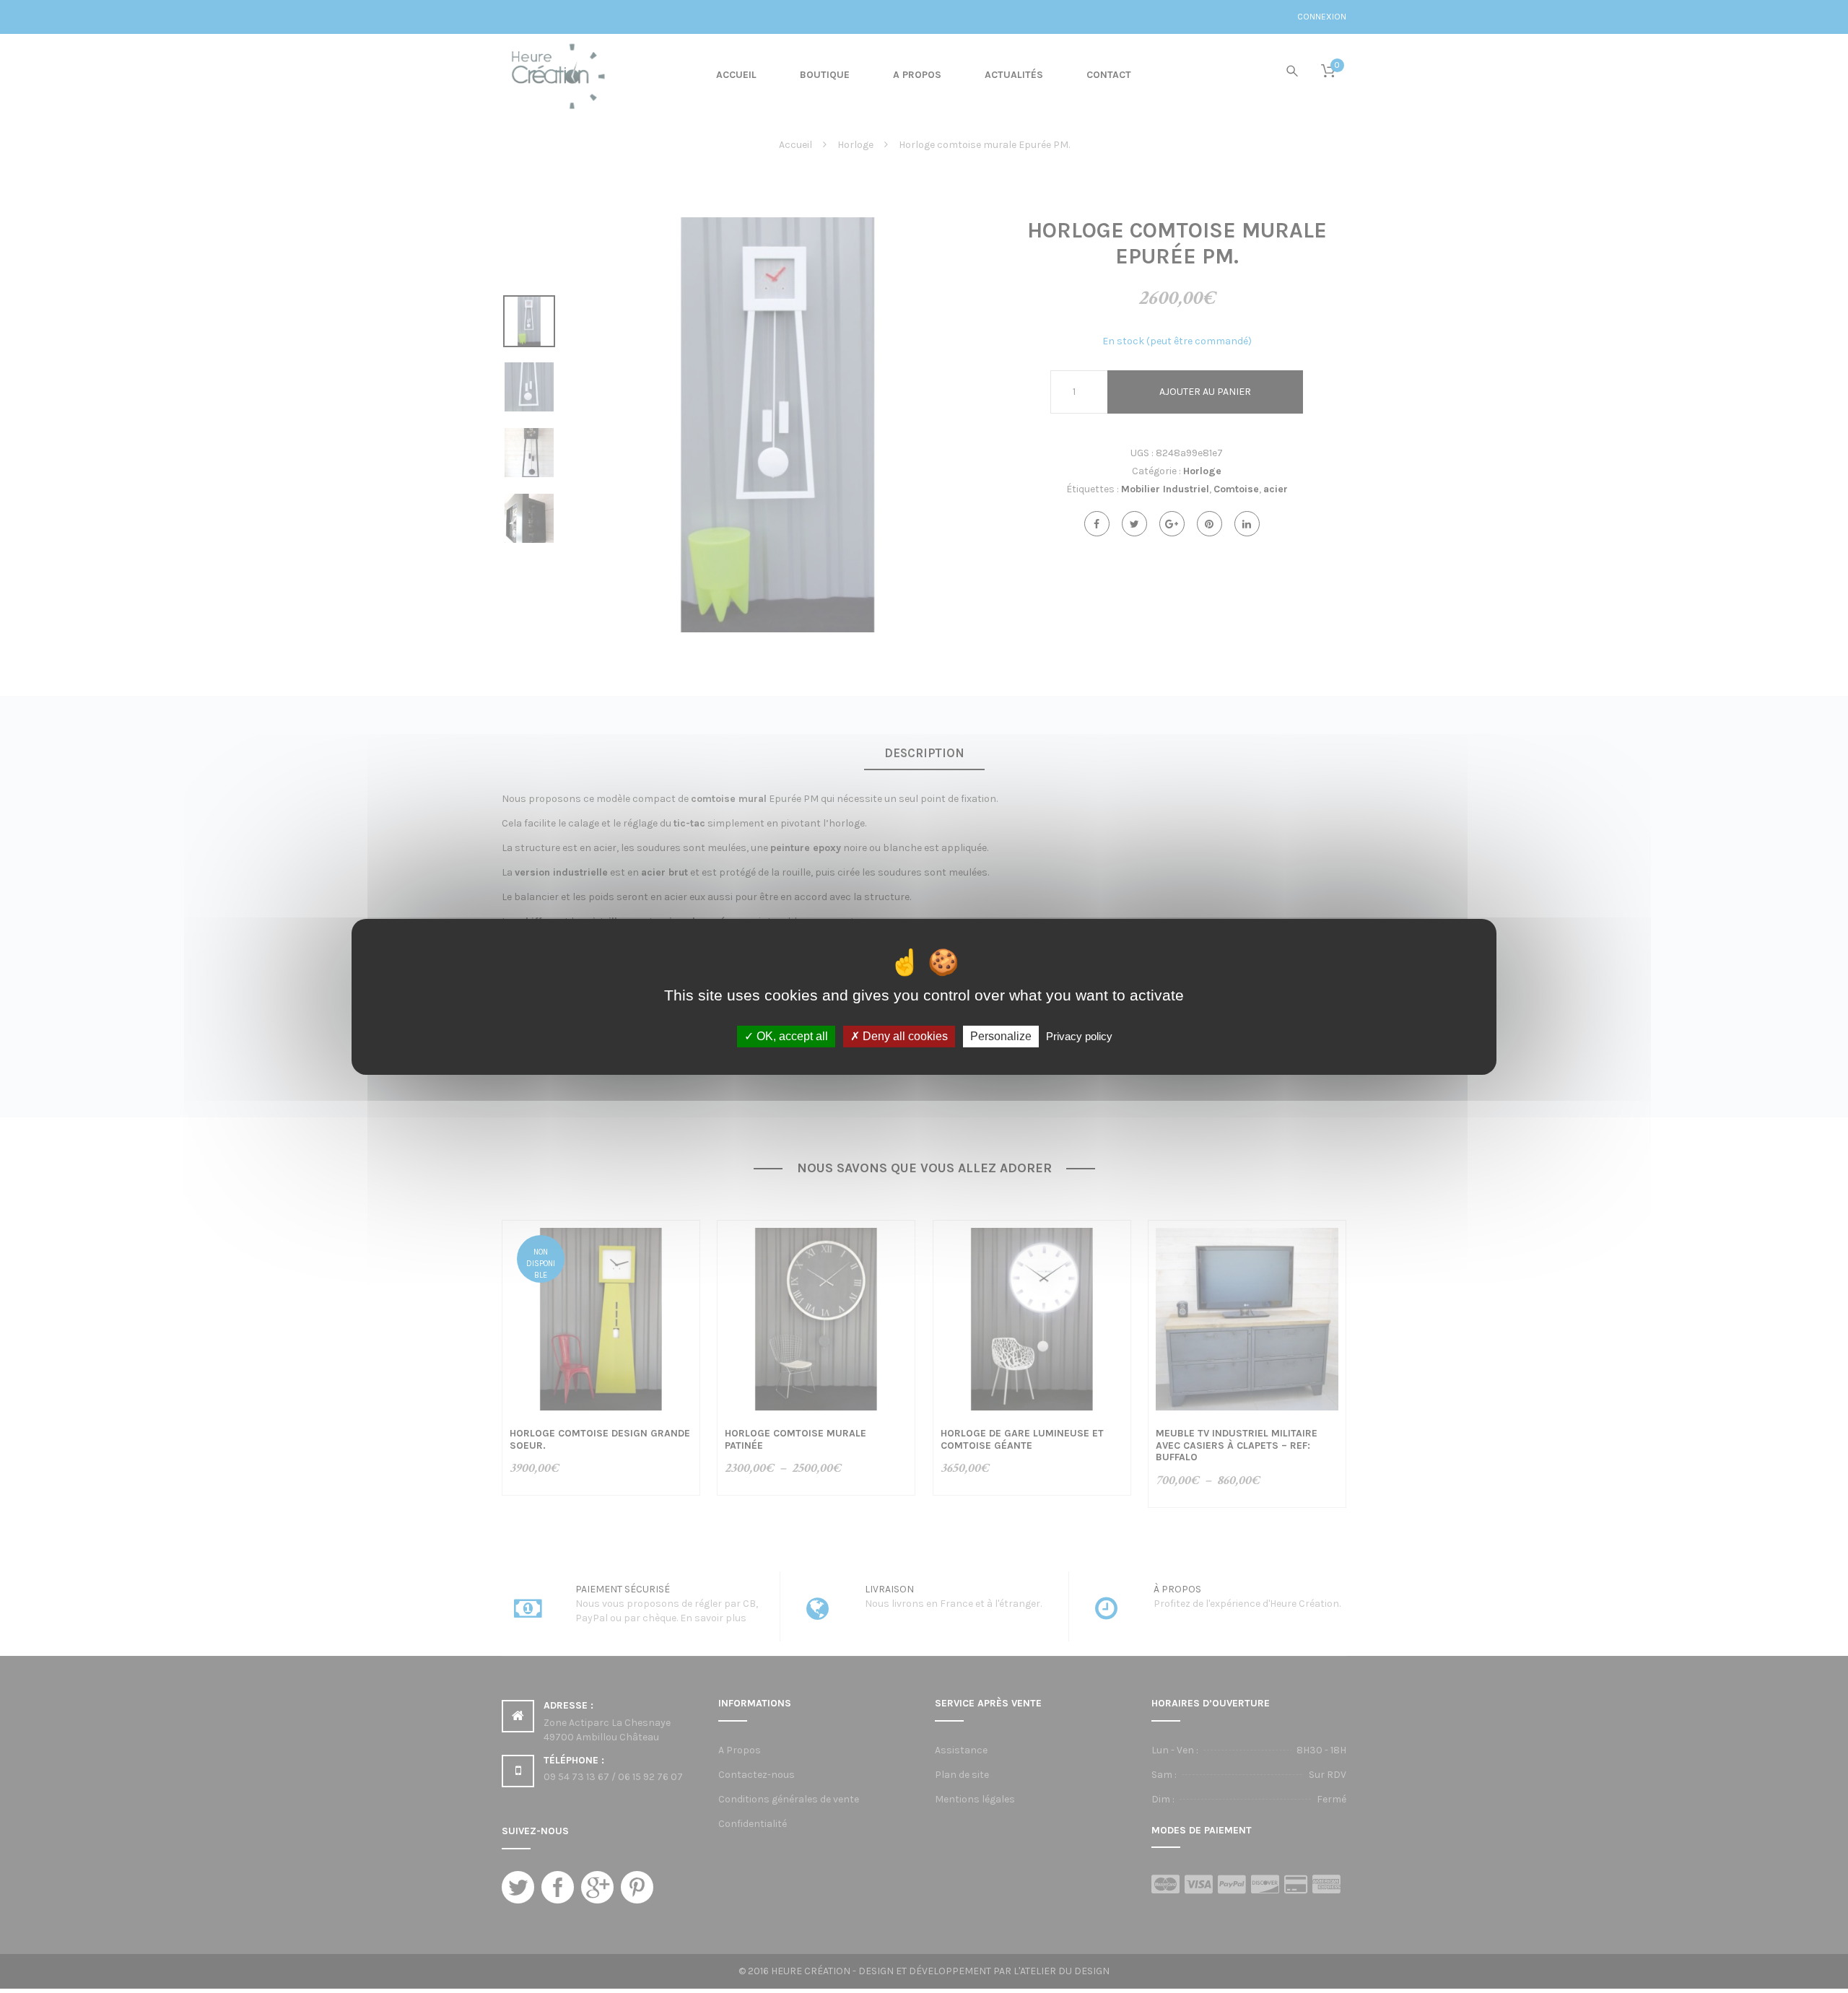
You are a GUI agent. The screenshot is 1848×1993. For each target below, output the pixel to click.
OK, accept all (791, 1036)
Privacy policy (1079, 1036)
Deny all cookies (904, 1036)
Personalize (1001, 1036)
